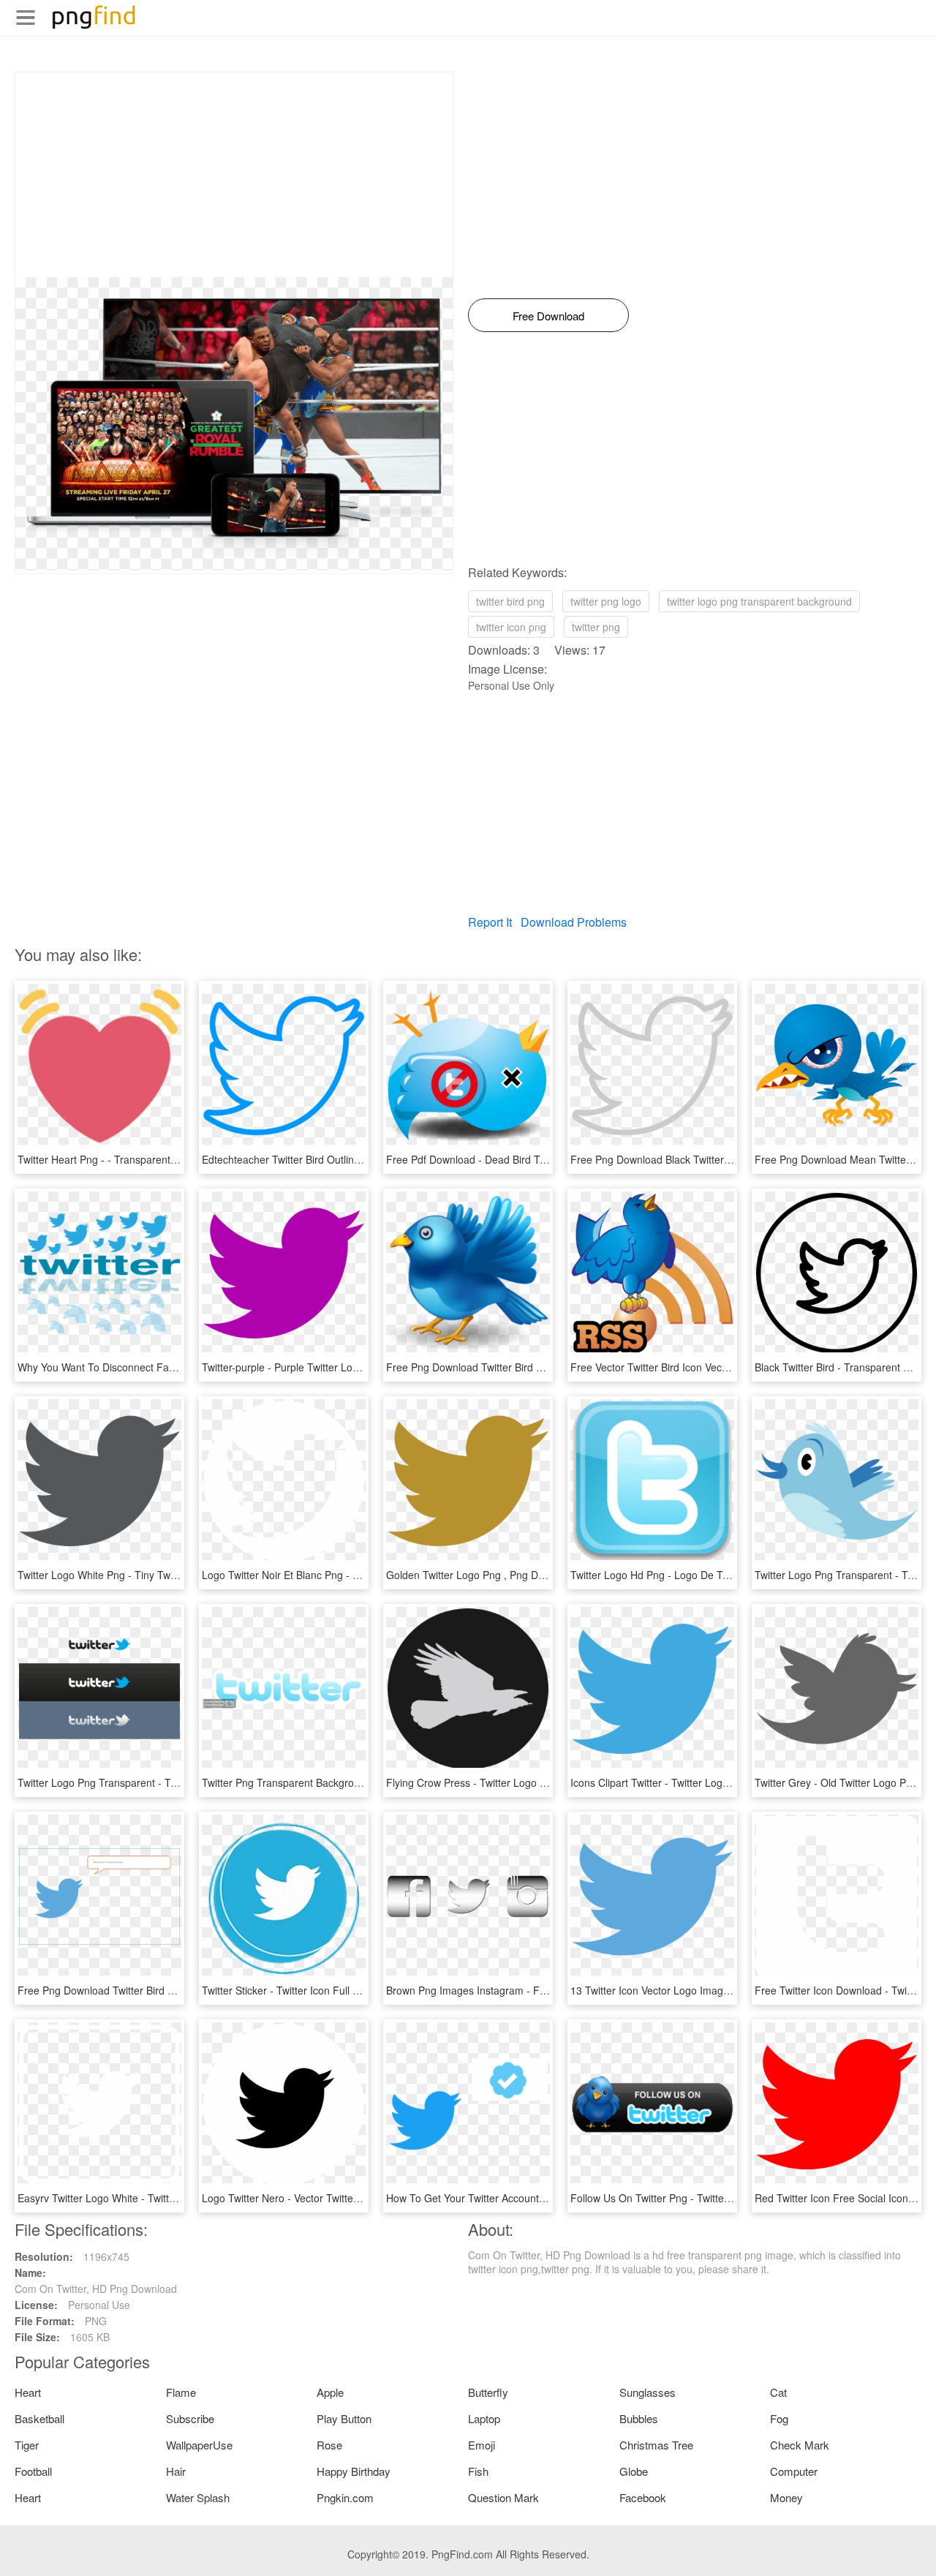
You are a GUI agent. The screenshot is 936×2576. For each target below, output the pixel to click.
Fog (779, 2418)
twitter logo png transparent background (759, 601)
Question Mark (503, 2497)
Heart (28, 2392)
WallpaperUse (199, 2445)
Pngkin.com (345, 2497)
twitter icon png (511, 627)
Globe (634, 2471)
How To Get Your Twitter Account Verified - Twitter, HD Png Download (546, 2198)
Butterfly (488, 2392)
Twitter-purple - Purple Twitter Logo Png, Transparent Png (335, 1367)
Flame (181, 2392)
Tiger (27, 2445)
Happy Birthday (354, 2471)
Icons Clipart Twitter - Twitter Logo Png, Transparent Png (702, 1782)
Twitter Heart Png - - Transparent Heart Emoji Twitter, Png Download (175, 1159)
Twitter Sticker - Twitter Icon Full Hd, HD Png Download (329, 1990)
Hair (176, 2471)
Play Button (344, 2418)
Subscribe (190, 2418)
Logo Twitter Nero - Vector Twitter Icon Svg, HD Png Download (346, 2198)
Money (786, 2497)
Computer (794, 2471)
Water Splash (198, 2497)
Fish (478, 2471)
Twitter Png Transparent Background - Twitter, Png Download (343, 1782)
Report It (490, 922)
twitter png (596, 627)
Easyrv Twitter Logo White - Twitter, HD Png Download (143, 2198)
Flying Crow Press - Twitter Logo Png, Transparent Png (514, 1782)
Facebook (643, 2497)
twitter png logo (606, 601)
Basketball (39, 2418)
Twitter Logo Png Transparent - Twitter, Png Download (143, 1782)
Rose (329, 2445)
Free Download (548, 316)
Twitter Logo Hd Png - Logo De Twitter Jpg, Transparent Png (710, 1575)
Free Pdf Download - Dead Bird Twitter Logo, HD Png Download (534, 1159)
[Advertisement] (234, 175)
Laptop (484, 2418)
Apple (330, 2392)
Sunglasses (648, 2392)
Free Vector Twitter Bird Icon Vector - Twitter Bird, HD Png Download (728, 1367)
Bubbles (639, 2418)
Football (33, 2471)
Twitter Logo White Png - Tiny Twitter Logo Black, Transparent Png (171, 1575)
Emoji (482, 2445)
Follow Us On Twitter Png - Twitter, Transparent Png (690, 2198)
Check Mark (800, 2445)
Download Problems (574, 922)
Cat (778, 2392)
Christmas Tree (656, 2445)
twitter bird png (510, 601)
